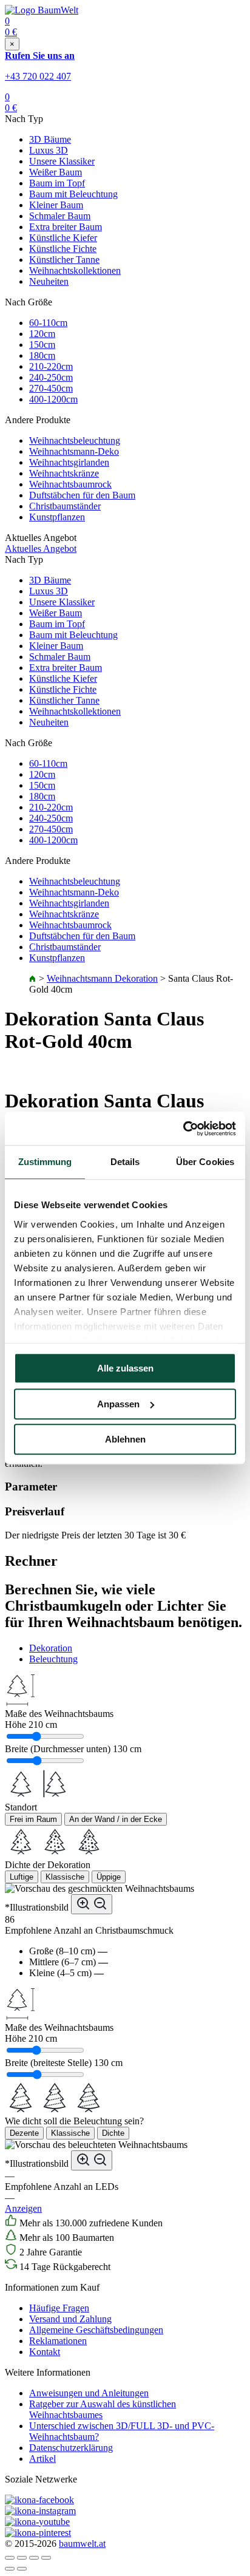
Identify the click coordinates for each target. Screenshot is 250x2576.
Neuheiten (49, 281)
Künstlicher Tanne (64, 260)
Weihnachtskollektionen (75, 270)
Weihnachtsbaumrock (70, 484)
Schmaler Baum (60, 216)
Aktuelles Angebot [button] (41, 549)
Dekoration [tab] (51, 1648)
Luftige (22, 1877)
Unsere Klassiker (62, 161)
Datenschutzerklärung (71, 2448)
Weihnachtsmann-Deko (74, 451)
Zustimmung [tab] (45, 1162)
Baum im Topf (57, 183)
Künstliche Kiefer (63, 238)
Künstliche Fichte (63, 249)
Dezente (24, 2133)
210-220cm (51, 366)
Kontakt (45, 2352)
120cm (42, 334)
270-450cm (51, 388)
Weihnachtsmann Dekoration (102, 978)
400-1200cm (53, 399)
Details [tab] (125, 1162)
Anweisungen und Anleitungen (89, 2393)
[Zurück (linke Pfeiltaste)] (10, 2569)
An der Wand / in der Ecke (116, 1819)
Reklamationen (58, 2341)
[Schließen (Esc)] (10, 2558)
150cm (42, 345)
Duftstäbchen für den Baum (82, 495)
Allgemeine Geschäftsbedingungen (96, 2330)
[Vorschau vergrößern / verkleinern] (92, 1904)
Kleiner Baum (56, 205)
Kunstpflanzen (57, 517)
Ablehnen (125, 1439)
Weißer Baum (56, 172)
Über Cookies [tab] (205, 1162)
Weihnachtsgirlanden (69, 462)
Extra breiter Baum (66, 227)
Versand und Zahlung (70, 2319)
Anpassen (118, 1404)
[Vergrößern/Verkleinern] (46, 2558)
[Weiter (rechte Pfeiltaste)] (22, 2569)
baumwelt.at (82, 2544)
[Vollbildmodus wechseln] (34, 2558)
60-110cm (48, 323)
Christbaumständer (65, 506)
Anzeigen (23, 2208)
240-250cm (51, 377)
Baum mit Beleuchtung (73, 194)
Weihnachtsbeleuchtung (75, 440)
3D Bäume (50, 139)
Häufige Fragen (59, 2308)
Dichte (113, 2133)
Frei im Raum (33, 1819)
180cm (42, 355)
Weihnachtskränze (64, 473)
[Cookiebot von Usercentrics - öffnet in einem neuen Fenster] (183, 1129)
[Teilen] (22, 2558)
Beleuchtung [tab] (53, 1659)
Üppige (109, 1877)
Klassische (65, 1877)
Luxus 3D (49, 150)
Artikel (42, 2459)
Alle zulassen (125, 1368)
